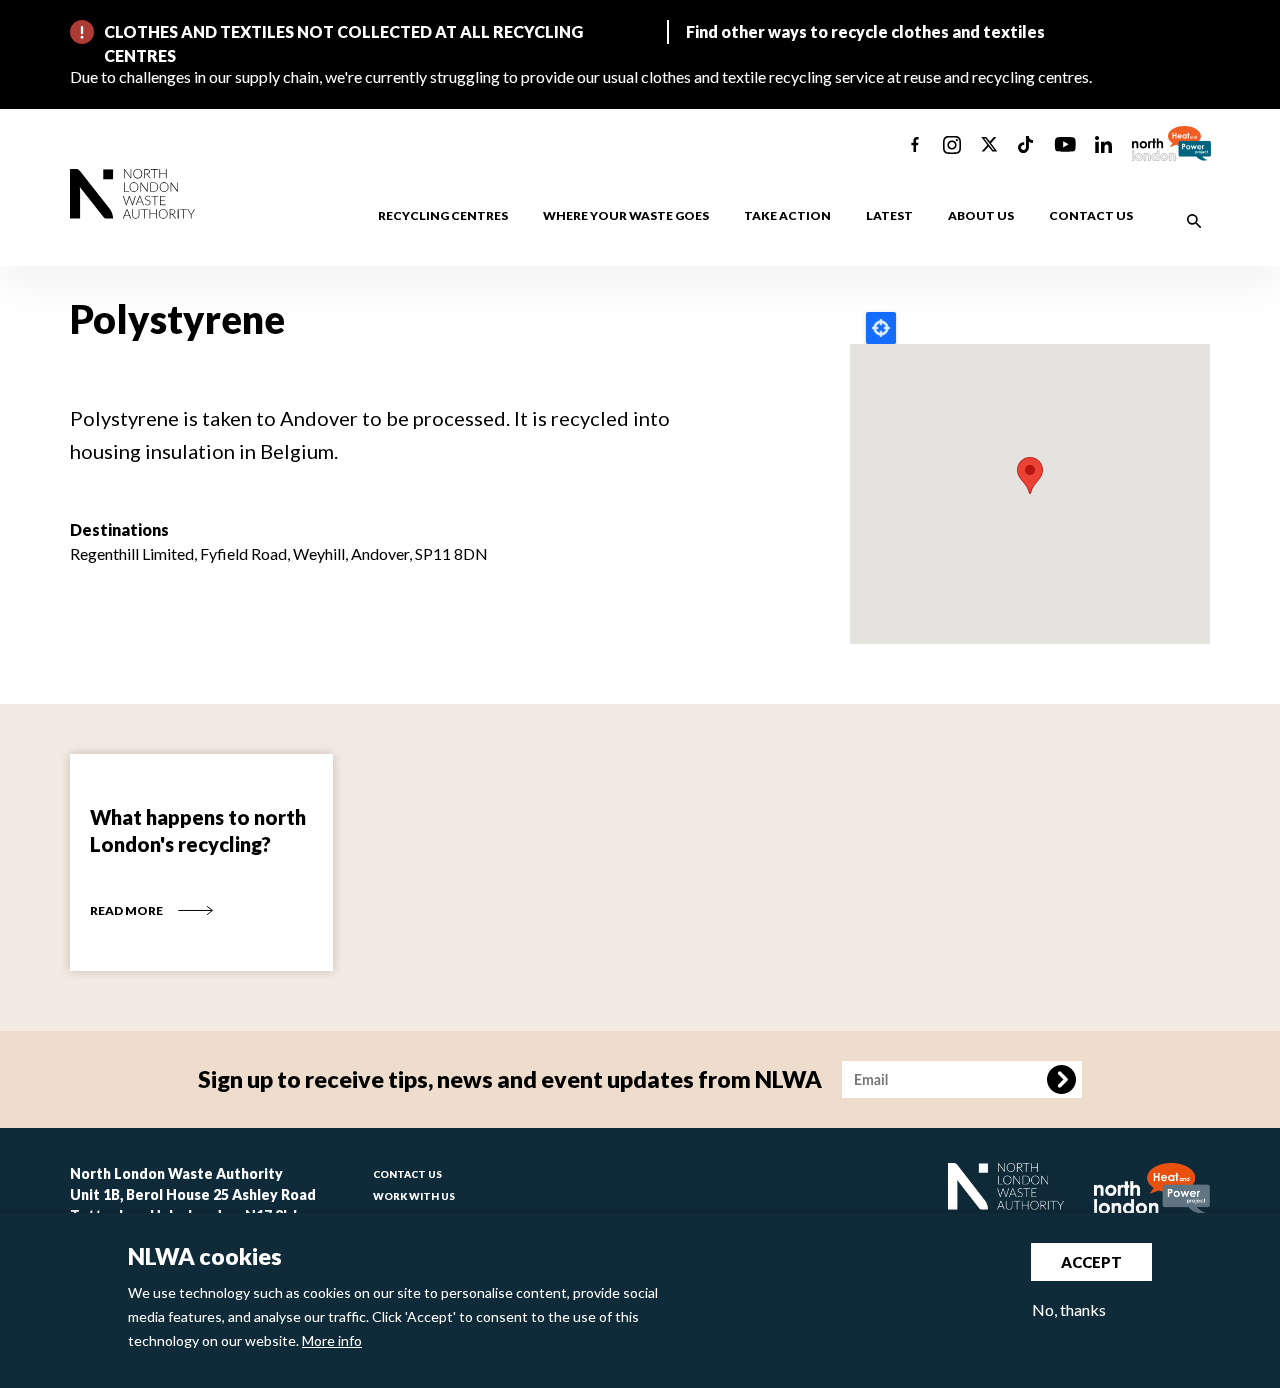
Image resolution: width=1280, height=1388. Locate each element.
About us (981, 215)
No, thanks (1069, 1309)
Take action (787, 215)
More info (332, 1340)
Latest (889, 215)
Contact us (1091, 215)
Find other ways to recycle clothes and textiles (865, 31)
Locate (881, 328)
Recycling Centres (443, 215)
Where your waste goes (626, 215)
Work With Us (414, 1196)
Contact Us (407, 1174)
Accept (1091, 1262)
